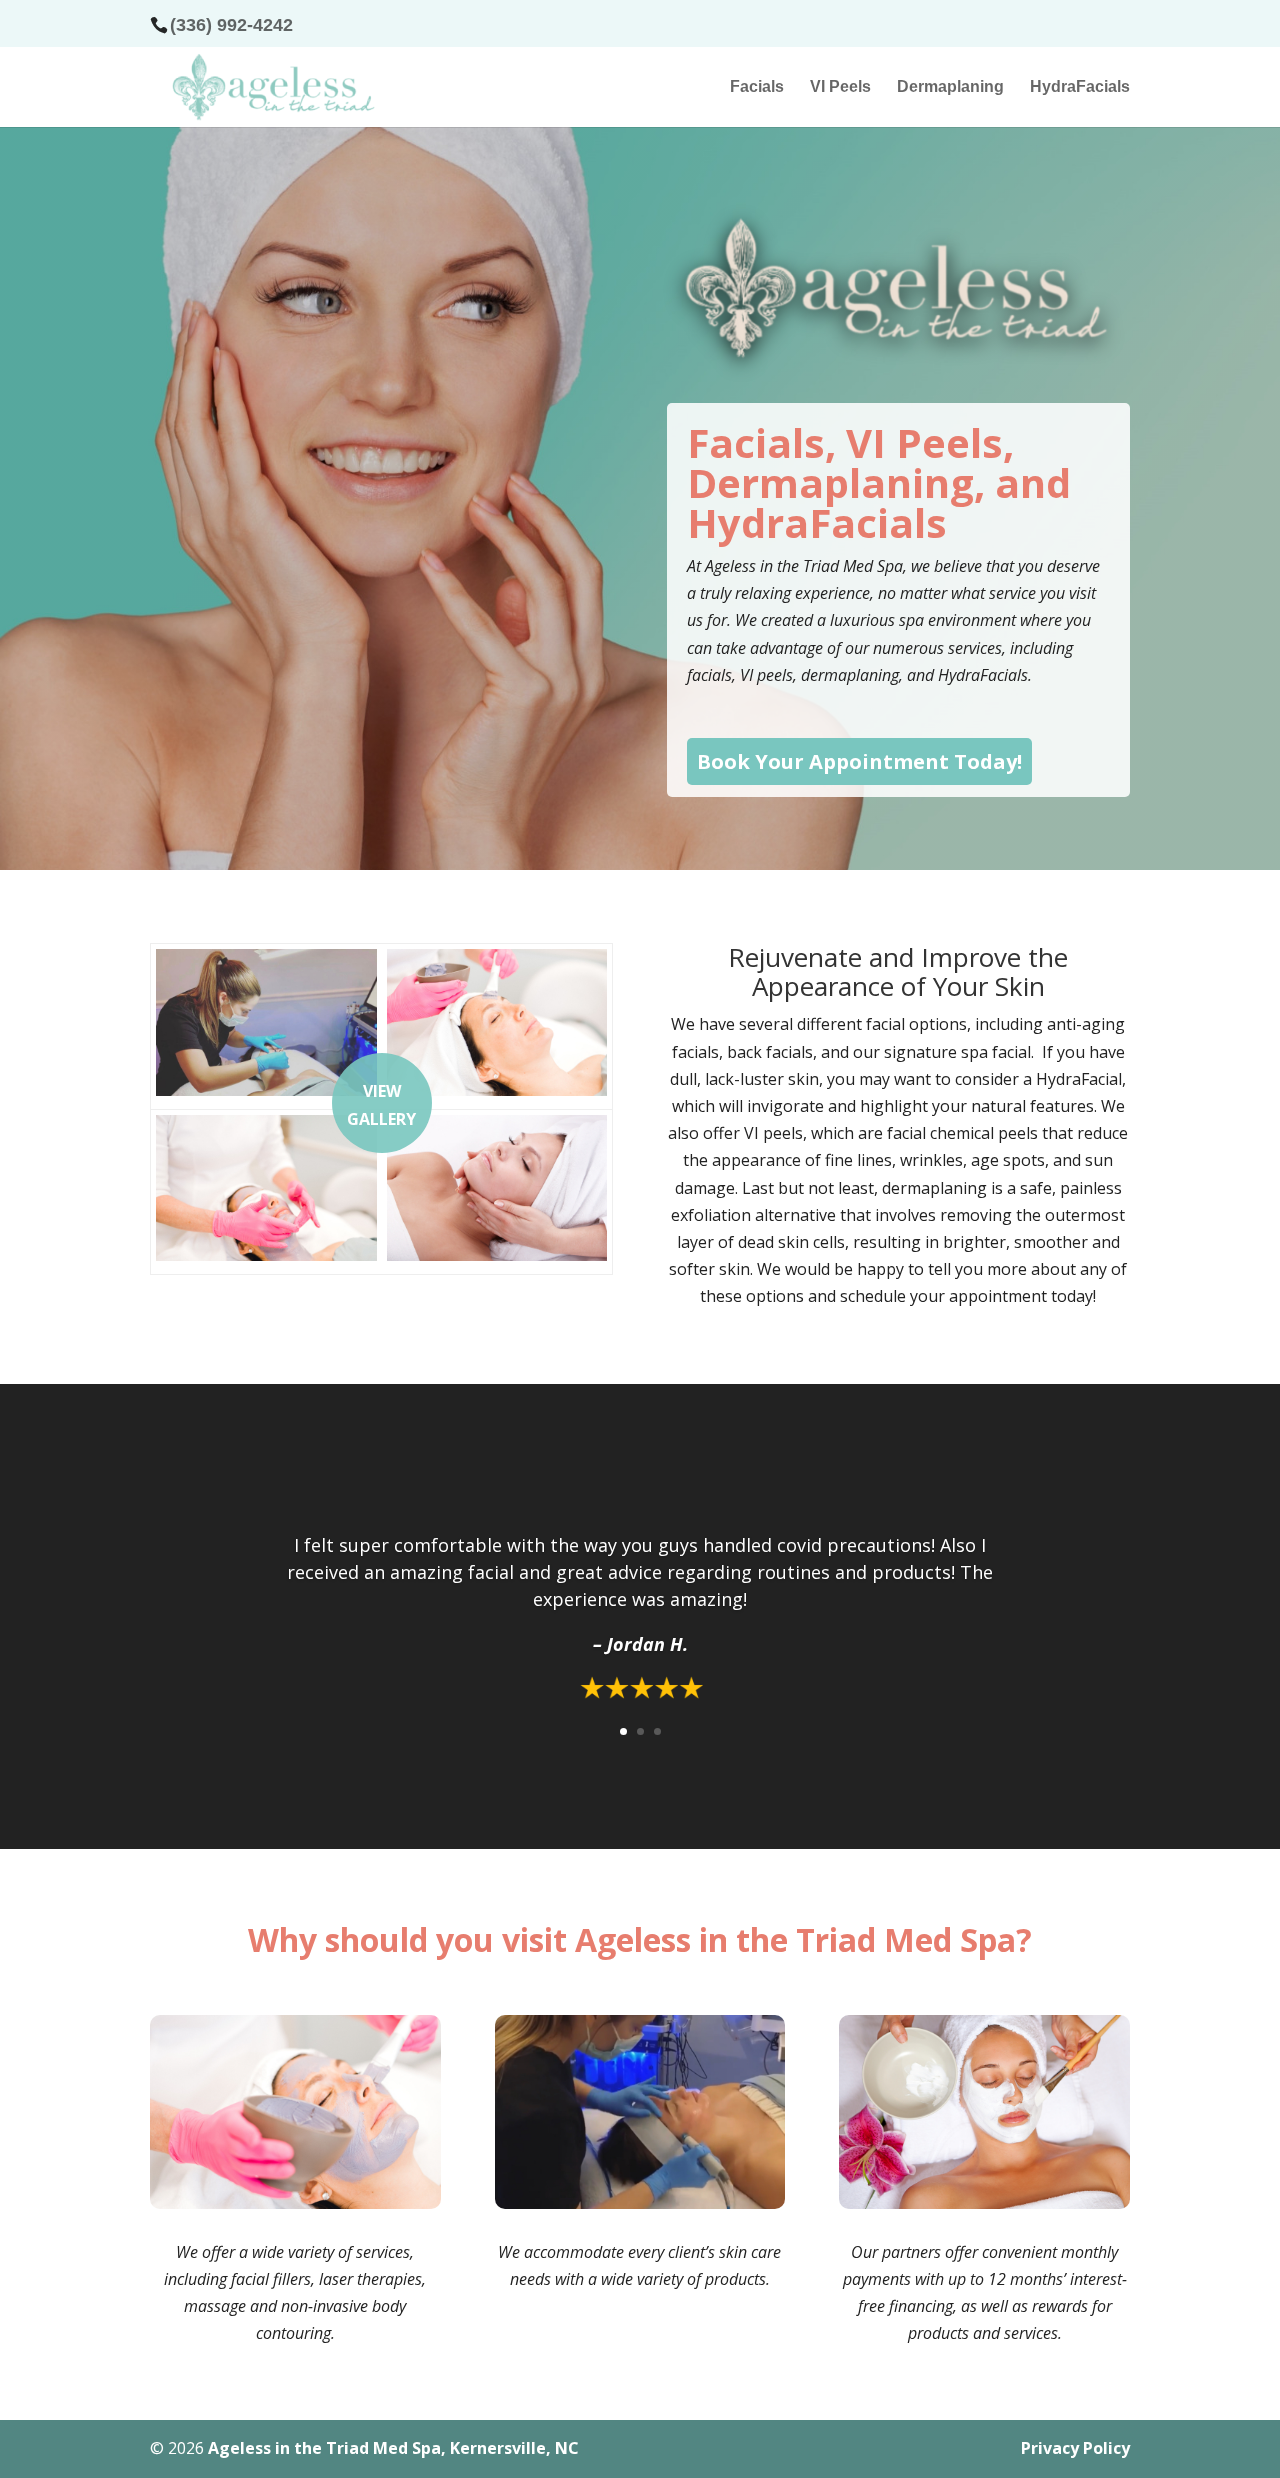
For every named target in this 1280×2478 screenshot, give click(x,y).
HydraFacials (1080, 87)
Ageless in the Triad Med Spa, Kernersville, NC (393, 2448)
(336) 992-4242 (231, 25)
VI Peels (840, 87)
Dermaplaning (950, 87)
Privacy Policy (1075, 2448)
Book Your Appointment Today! (859, 761)
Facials (757, 87)
